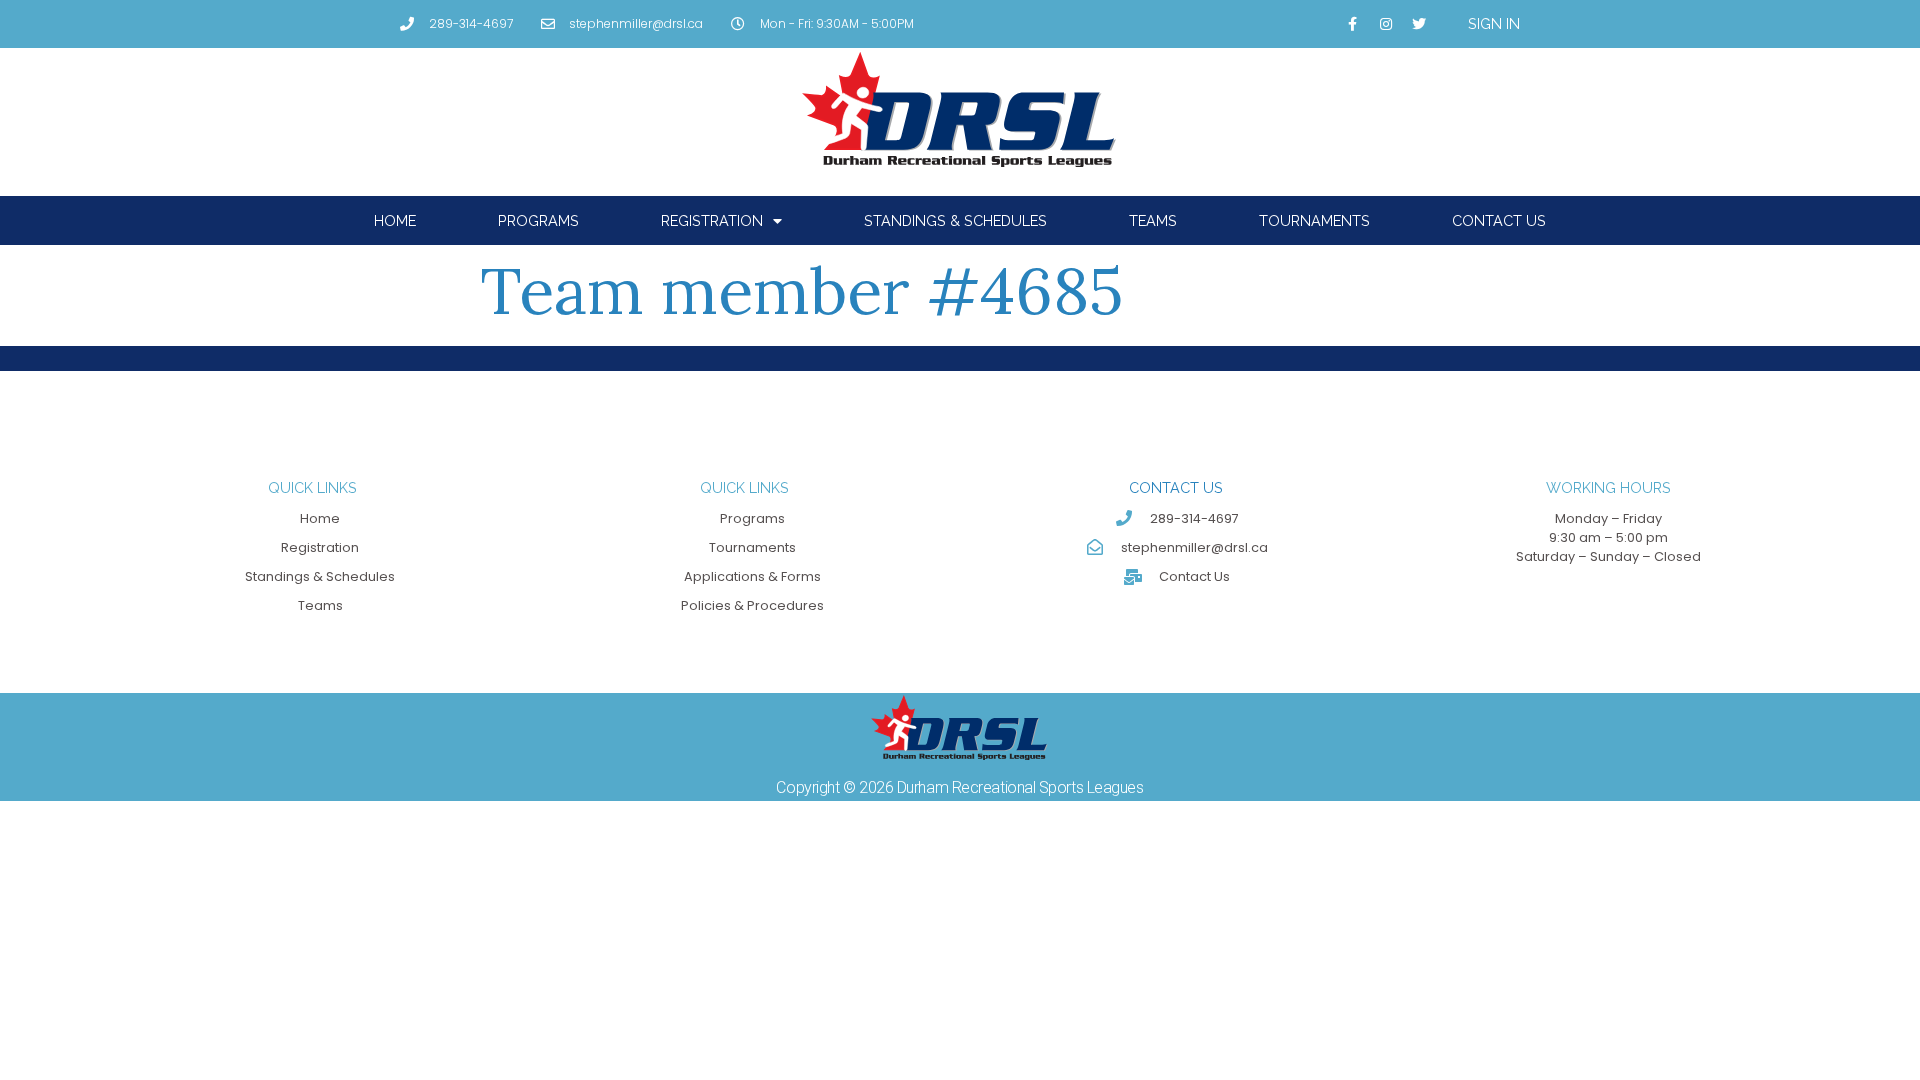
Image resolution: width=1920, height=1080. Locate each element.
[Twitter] (1419, 24)
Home (395, 220)
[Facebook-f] (1353, 24)
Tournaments (1314, 220)
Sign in (1494, 23)
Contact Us (1499, 220)
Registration (712, 220)
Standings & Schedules (955, 220)
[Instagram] (1386, 24)
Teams (1153, 220)
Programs (538, 220)
